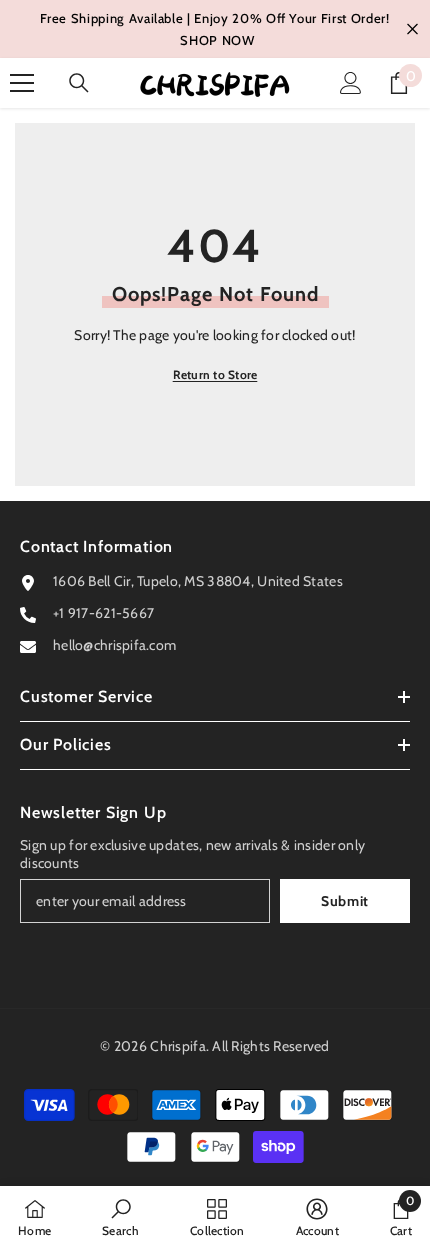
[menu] (22, 83)
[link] (120, 1217)
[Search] (79, 83)
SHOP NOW (217, 40)
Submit (345, 901)
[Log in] (351, 83)
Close (412, 29)
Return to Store (215, 374)
